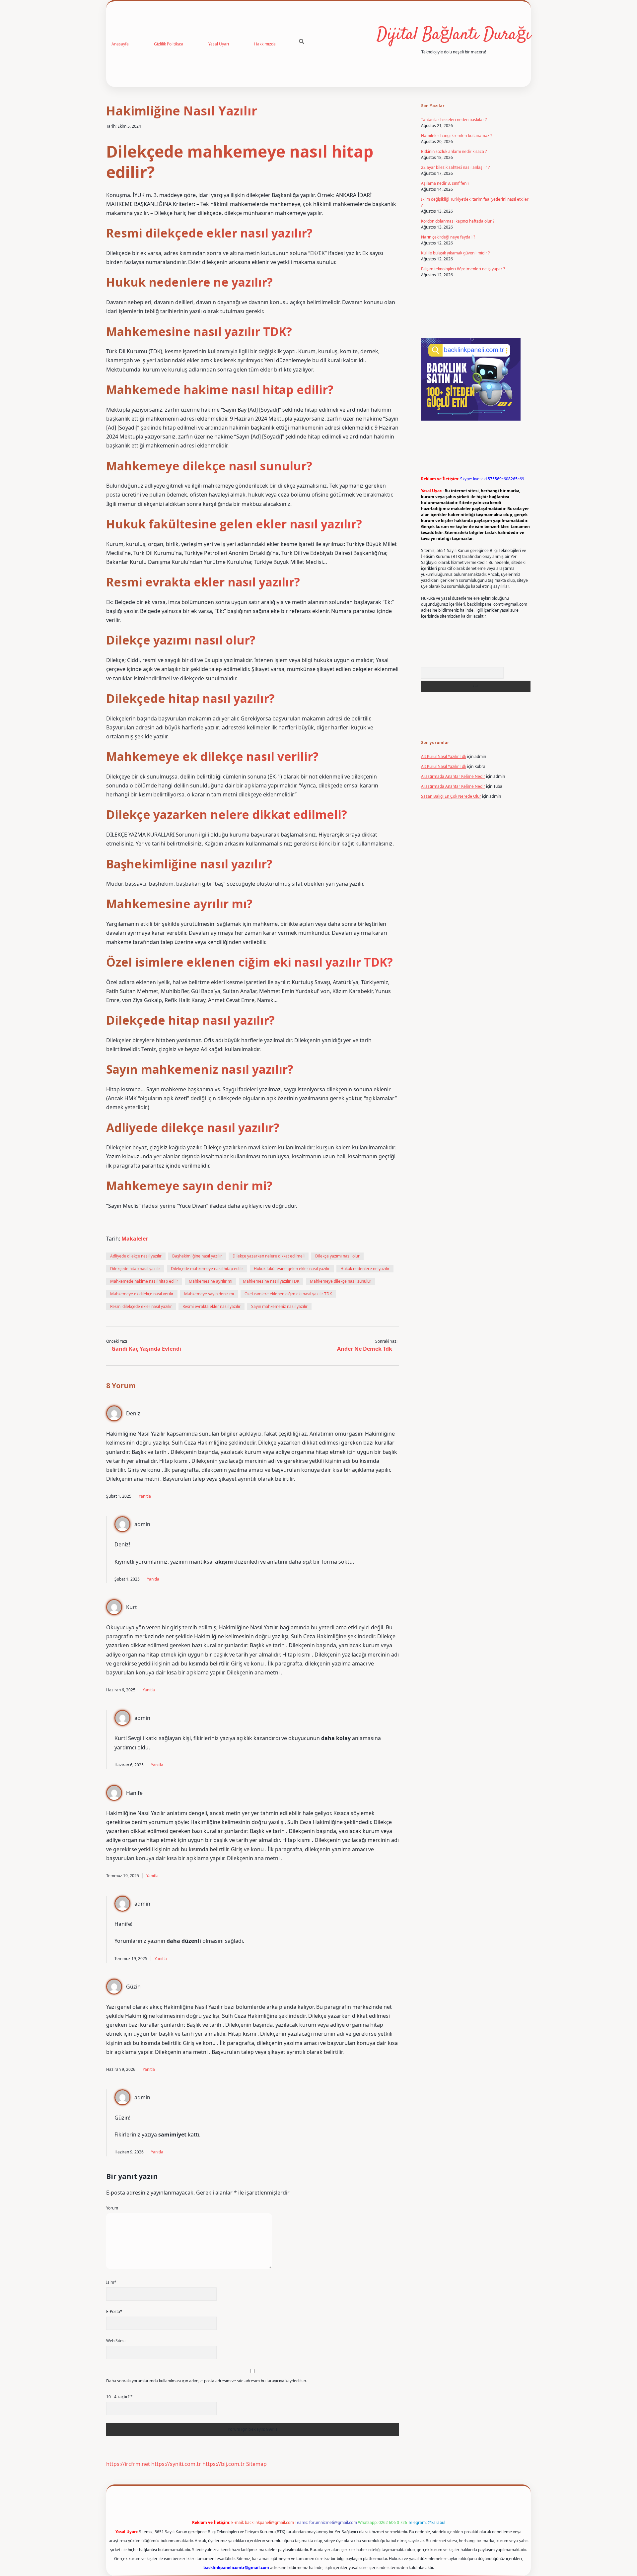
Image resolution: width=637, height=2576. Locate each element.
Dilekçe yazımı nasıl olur (337, 1256)
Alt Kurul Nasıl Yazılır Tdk (444, 756)
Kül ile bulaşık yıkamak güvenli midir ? (455, 253)
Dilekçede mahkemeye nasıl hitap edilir (207, 1269)
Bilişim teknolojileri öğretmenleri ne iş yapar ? (463, 269)
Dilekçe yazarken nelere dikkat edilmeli (269, 1256)
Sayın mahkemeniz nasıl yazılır (279, 1306)
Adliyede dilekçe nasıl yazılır (136, 1256)
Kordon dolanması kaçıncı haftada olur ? (458, 221)
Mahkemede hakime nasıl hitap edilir (144, 1281)
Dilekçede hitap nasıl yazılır (135, 1269)
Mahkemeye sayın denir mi (209, 1294)
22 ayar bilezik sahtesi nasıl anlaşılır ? (455, 167)
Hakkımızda (265, 44)
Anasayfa (120, 44)
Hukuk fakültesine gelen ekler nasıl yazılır (292, 1269)
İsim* (111, 2282)
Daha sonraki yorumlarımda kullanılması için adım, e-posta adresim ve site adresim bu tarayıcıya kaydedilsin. (207, 2381)
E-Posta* (114, 2311)
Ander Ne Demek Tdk (365, 1349)
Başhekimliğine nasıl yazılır (197, 1256)
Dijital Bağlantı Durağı (454, 35)
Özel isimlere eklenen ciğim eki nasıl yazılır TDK (288, 1294)
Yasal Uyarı (219, 44)
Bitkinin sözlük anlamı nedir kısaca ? (454, 151)
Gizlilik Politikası (169, 44)
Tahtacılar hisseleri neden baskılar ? (454, 120)
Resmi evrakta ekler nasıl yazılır (212, 1306)
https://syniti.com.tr (176, 2464)
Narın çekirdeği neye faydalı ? (448, 237)
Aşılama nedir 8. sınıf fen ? (445, 183)
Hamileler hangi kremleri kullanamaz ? (457, 136)
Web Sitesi (116, 2341)
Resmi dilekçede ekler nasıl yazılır (141, 1306)
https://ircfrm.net (128, 2464)
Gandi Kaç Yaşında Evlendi (146, 1349)
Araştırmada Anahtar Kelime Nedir (453, 776)
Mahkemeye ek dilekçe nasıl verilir (142, 1294)
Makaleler (135, 1239)
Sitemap (256, 2464)
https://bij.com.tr (224, 2464)
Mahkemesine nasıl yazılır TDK (271, 1281)
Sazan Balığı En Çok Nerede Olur (451, 796)
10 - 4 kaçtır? (119, 2397)
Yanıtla (145, 1496)
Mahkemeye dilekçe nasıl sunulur (341, 1281)
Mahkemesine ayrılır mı (211, 1281)
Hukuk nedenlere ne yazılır (365, 1269)
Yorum (112, 2208)
